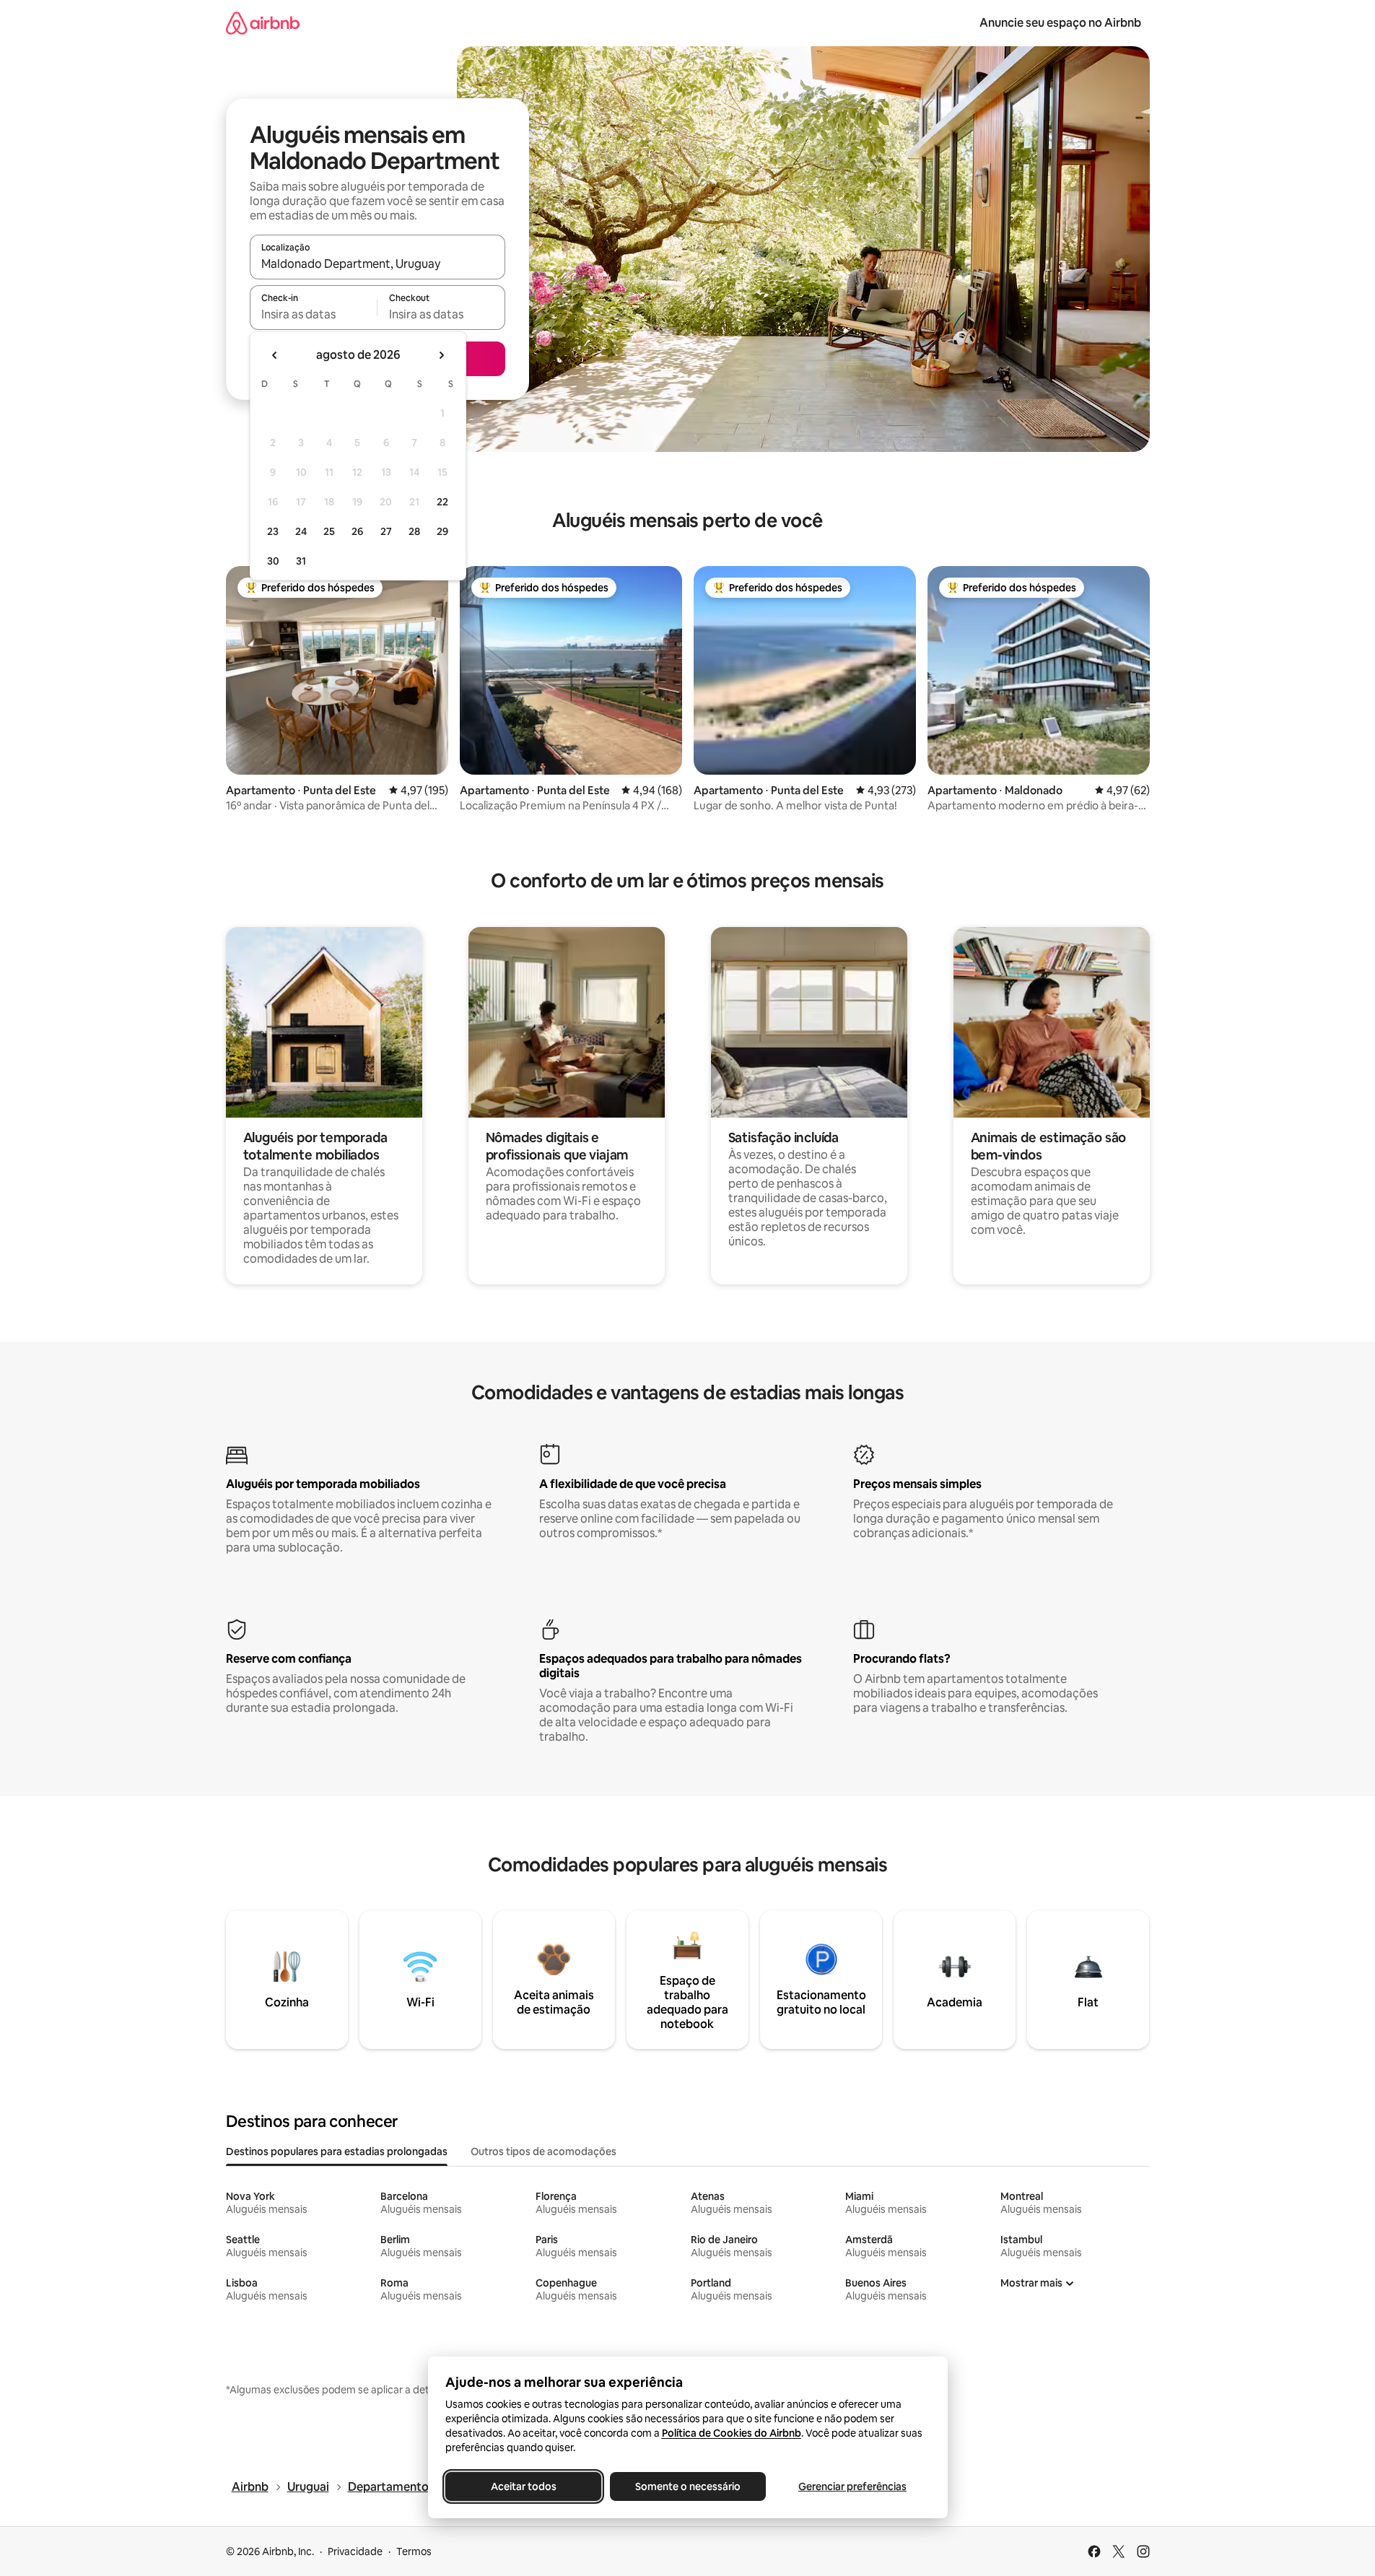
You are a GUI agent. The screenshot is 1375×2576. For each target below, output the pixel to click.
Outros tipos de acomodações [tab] (544, 2151)
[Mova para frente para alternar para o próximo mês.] (441, 355)
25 (329, 531)
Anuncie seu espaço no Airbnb (1060, 23)
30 (273, 561)
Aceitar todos (523, 2486)
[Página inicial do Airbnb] (263, 23)
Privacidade (355, 2551)
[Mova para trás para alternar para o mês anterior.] (275, 355)
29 (442, 531)
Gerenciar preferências (852, 2486)
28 (414, 531)
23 (273, 531)
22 (442, 502)
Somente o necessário (688, 2486)
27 (386, 531)
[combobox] (377, 264)
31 (301, 561)
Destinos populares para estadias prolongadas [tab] (337, 2151)
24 (301, 531)
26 (357, 531)
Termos (414, 2551)
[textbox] (314, 314)
